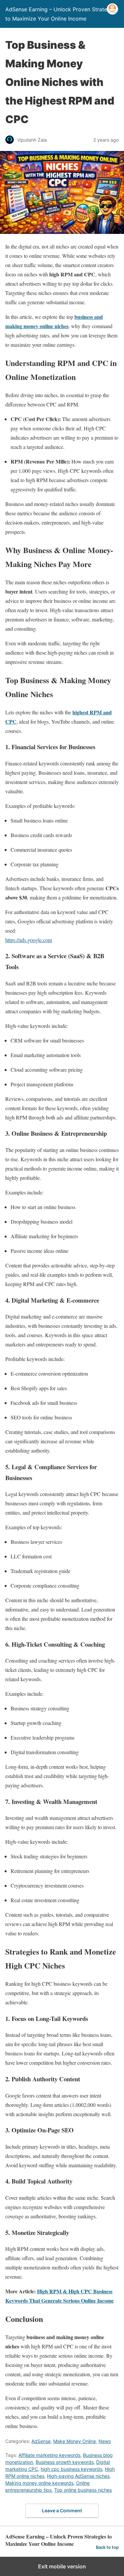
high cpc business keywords (71, 2469)
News (105, 2441)
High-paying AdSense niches (78, 2476)
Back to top (107, 2547)
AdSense (41, 2441)
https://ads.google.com (29, 940)
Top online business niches (83, 2490)
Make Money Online (75, 2441)
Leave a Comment (62, 2510)
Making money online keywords (39, 2483)
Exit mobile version (62, 2566)
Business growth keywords (65, 2462)
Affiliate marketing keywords (49, 2455)
